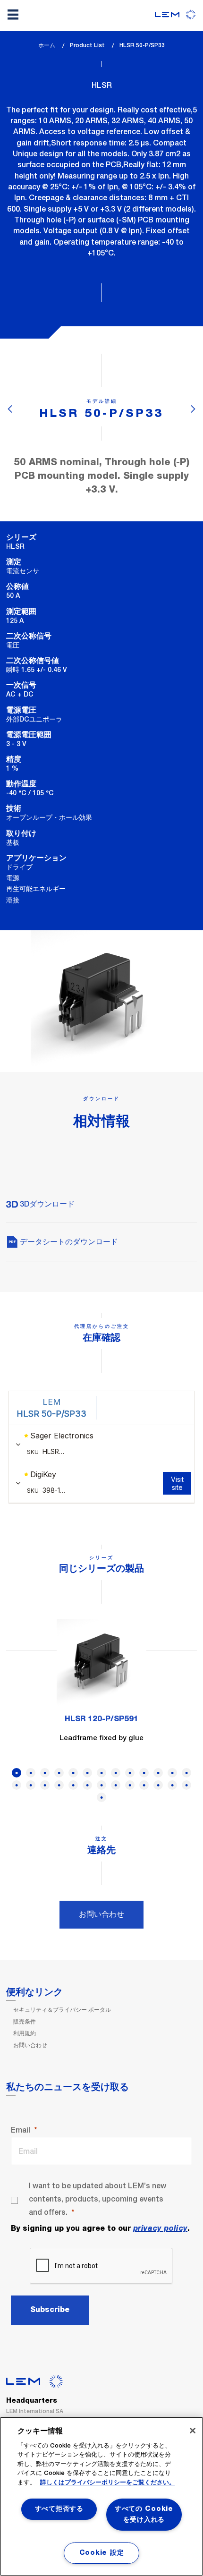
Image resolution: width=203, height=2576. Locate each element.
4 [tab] (59, 1773)
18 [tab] (73, 1785)
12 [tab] (172, 1773)
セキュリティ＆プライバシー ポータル (62, 2010)
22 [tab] (130, 1785)
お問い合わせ (101, 1914)
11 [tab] (158, 1773)
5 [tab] (73, 1773)
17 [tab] (59, 1785)
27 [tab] (101, 1797)
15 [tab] (31, 1785)
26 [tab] (186, 1785)
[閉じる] (193, 2431)
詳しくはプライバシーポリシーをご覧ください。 (108, 2483)
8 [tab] (116, 1773)
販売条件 (25, 2022)
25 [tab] (172, 1785)
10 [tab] (144, 1773)
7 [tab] (101, 1773)
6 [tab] (87, 1773)
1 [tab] (17, 1773)
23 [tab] (144, 1785)
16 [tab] (45, 1785)
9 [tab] (130, 1773)
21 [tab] (116, 1785)
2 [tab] (31, 1773)
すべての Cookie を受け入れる (144, 2514)
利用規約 (25, 2033)
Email (21, 2130)
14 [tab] (17, 1785)
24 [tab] (158, 1785)
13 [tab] (186, 1773)
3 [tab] (45, 1773)
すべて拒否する (59, 2509)
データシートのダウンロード (68, 1242)
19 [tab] (87, 1785)
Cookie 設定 (101, 2553)
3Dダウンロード (46, 1204)
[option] (101, 1687)
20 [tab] (101, 1785)
